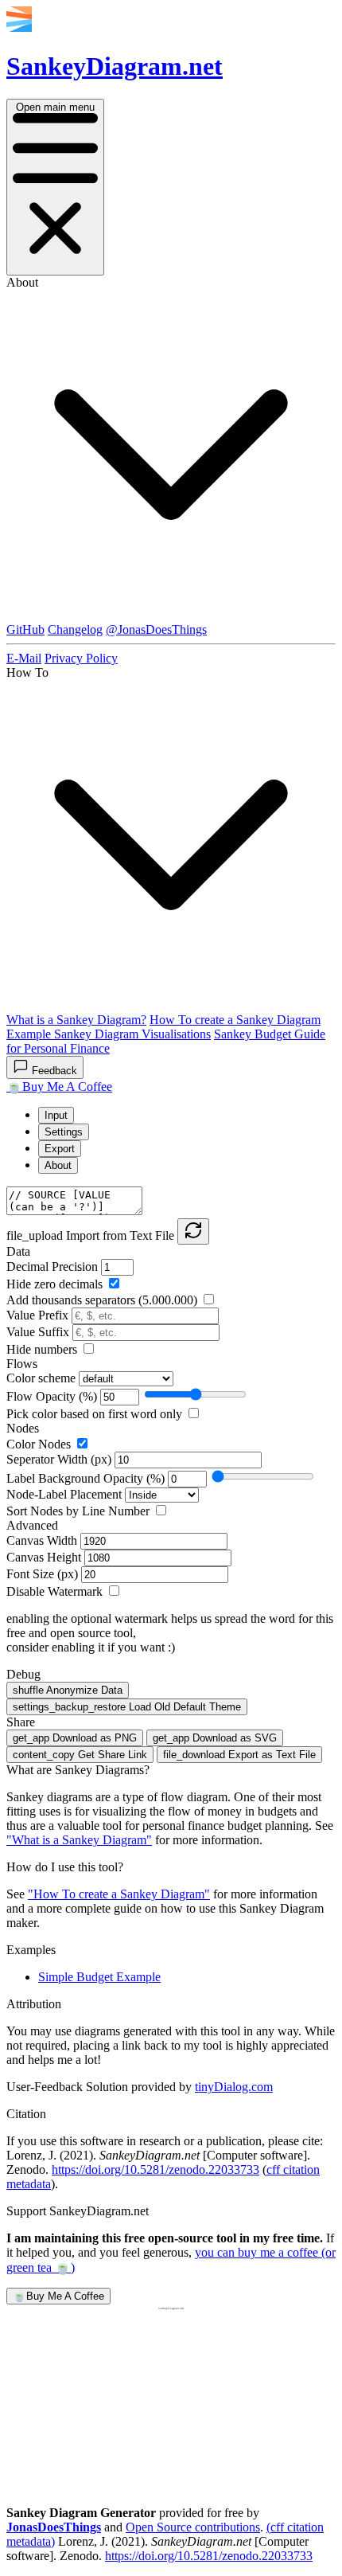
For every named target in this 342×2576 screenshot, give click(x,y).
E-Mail (24, 658)
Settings (64, 1132)
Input (56, 1115)
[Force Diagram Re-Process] (193, 1231)
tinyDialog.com (234, 2087)
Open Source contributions (193, 2527)
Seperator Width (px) (60, 1459)
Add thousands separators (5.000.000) (103, 1300)
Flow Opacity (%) (53, 1396)
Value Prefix (39, 1315)
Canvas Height (45, 1557)
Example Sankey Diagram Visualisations (109, 1034)
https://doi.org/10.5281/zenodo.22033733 (155, 2169)
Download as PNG (75, 1738)
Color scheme (43, 1378)
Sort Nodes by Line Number (80, 1511)
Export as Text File (239, 1755)
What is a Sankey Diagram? (76, 1020)
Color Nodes (40, 1444)
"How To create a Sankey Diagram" (119, 1894)
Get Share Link (80, 1755)
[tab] (187, 1115)
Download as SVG (215, 1738)
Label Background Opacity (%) (87, 1478)
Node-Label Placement (64, 1494)
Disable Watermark (56, 1591)
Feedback (54, 1071)
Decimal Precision (54, 1267)
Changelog (75, 629)
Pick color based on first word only (96, 1414)
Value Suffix (39, 1332)
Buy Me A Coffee (59, 1087)
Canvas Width (43, 1540)
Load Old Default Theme (127, 1707)
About (58, 1165)
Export (60, 1149)
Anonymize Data (68, 1690)
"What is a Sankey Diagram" (79, 1840)
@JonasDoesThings (156, 629)
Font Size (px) (44, 1574)
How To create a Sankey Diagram (235, 1020)
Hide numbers (43, 1349)
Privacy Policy (81, 658)
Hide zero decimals (56, 1284)
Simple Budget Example (99, 1977)
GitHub (25, 629)
